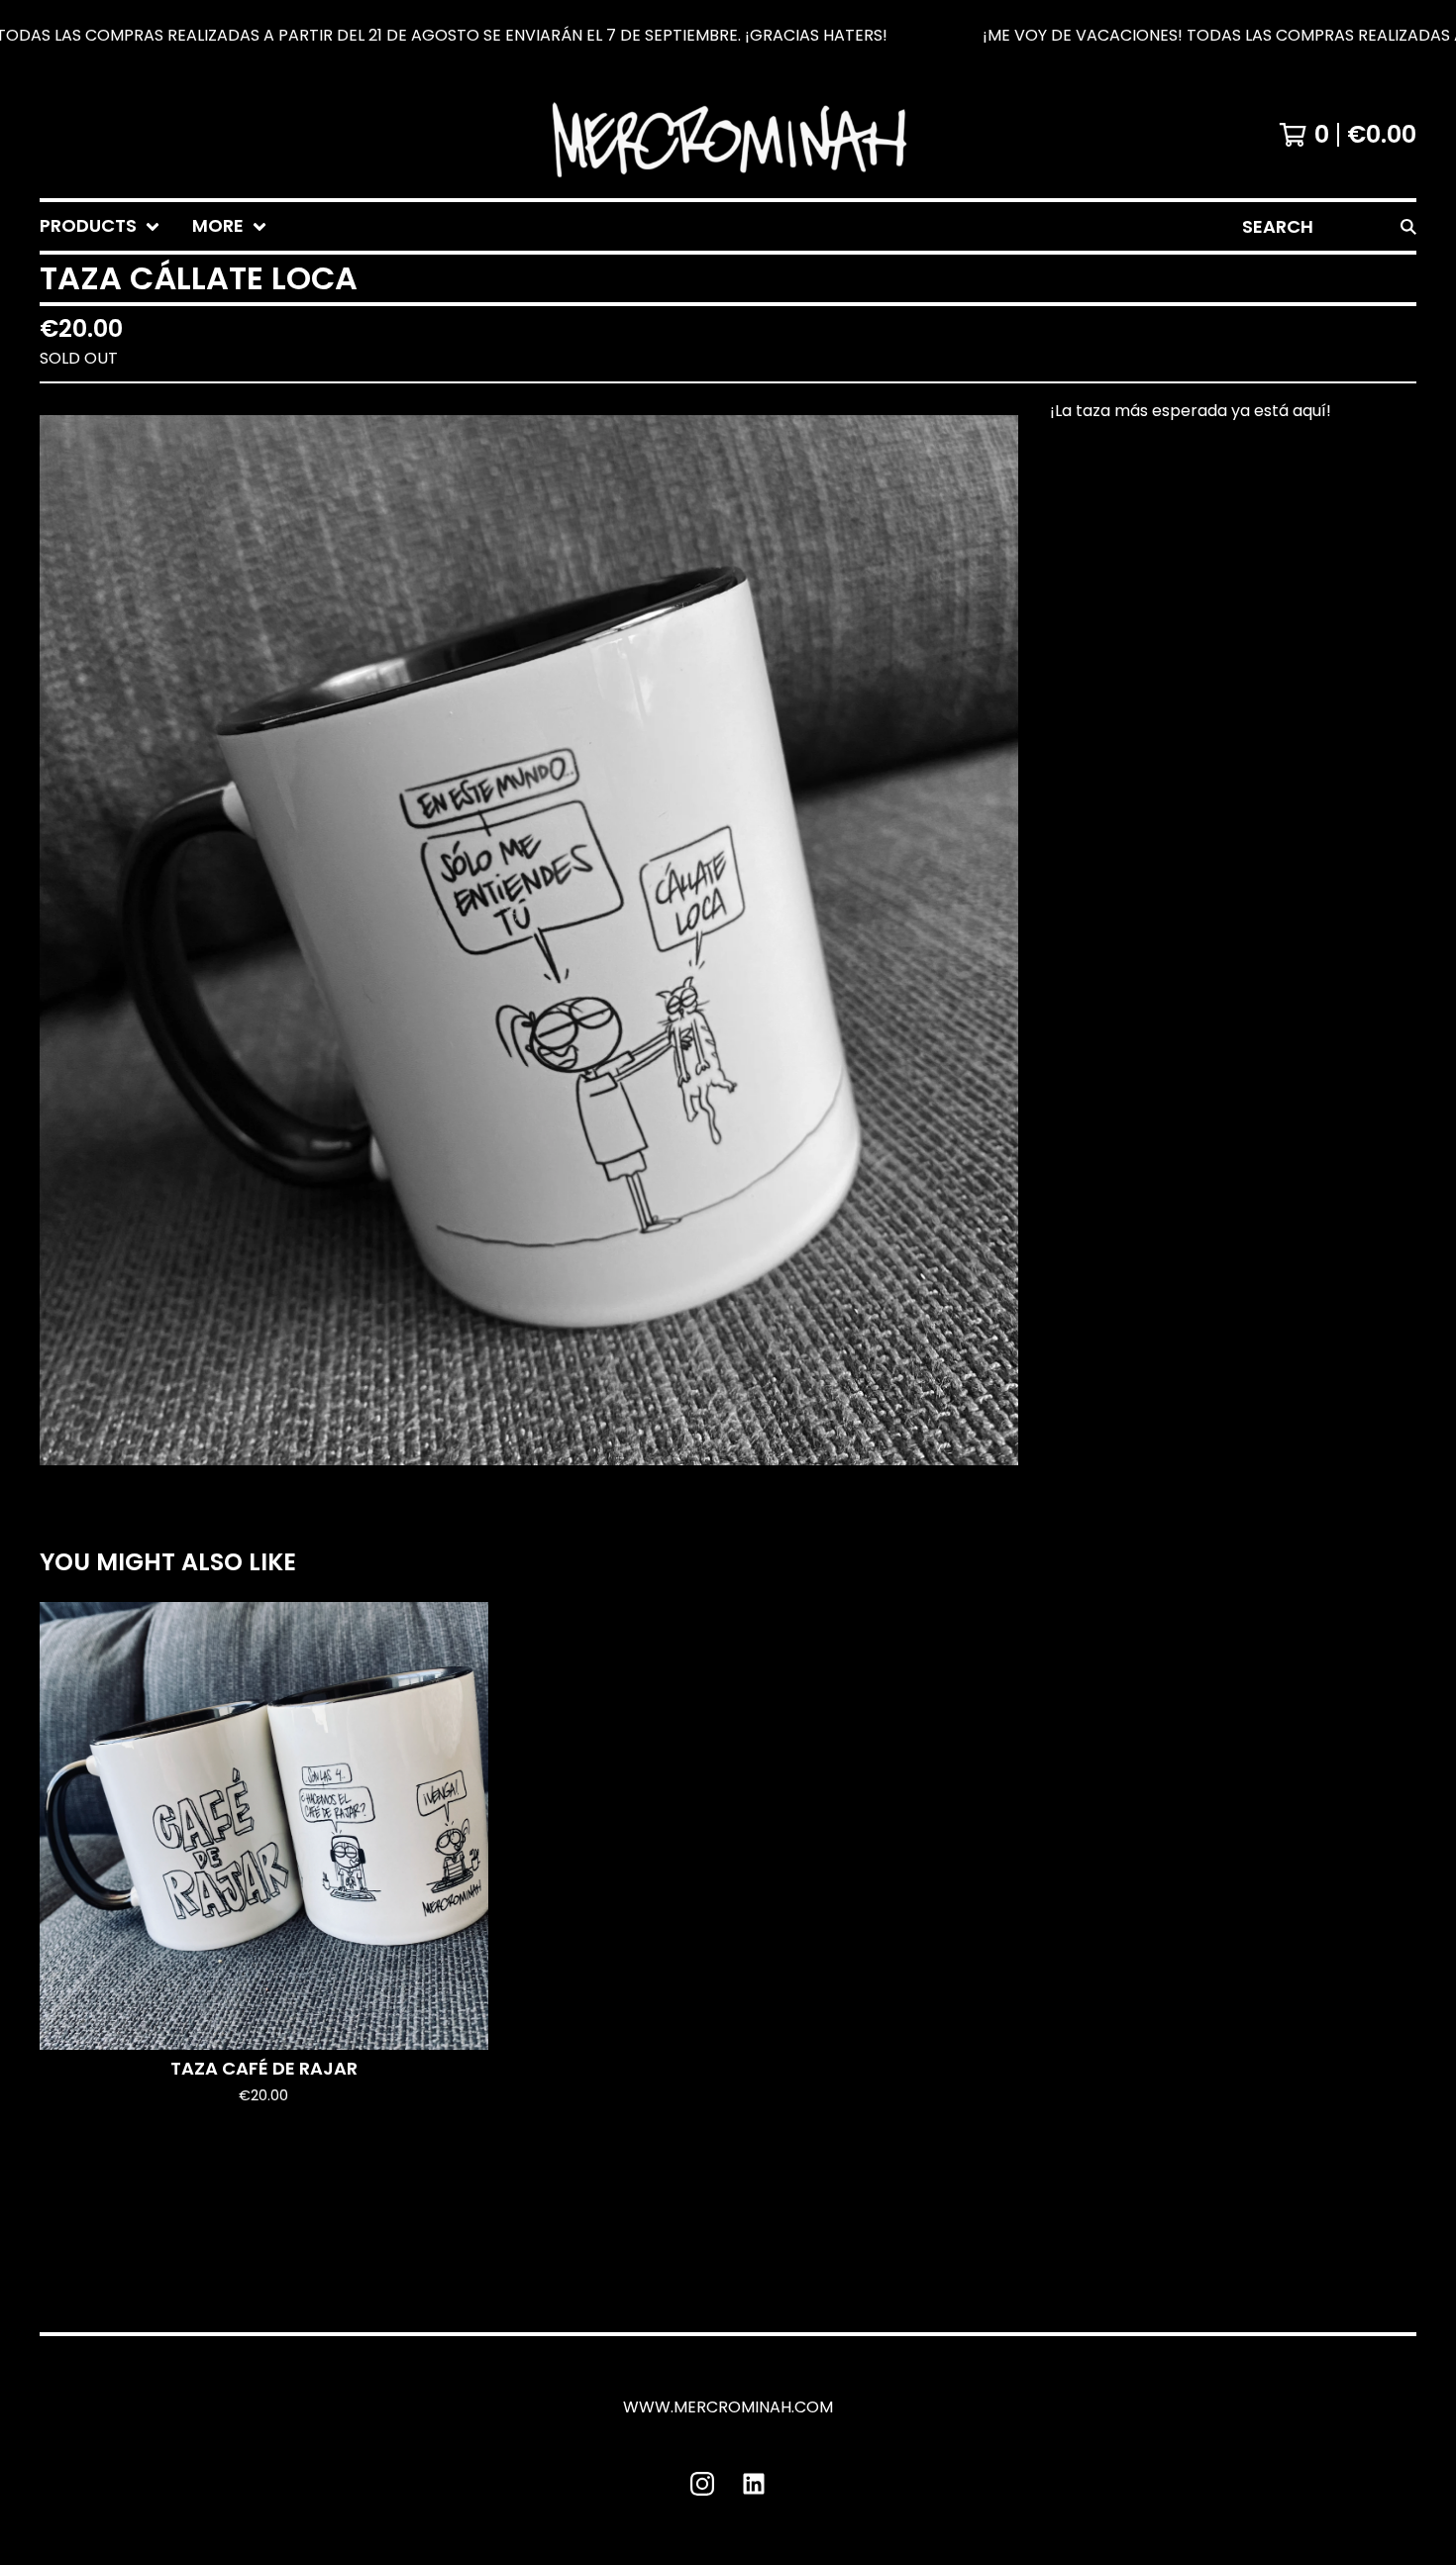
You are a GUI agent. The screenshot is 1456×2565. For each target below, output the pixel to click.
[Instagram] (702, 2484)
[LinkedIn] (754, 2484)
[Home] (728, 135)
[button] (728, 36)
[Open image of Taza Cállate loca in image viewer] (529, 940)
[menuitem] (100, 226)
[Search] (1408, 226)
